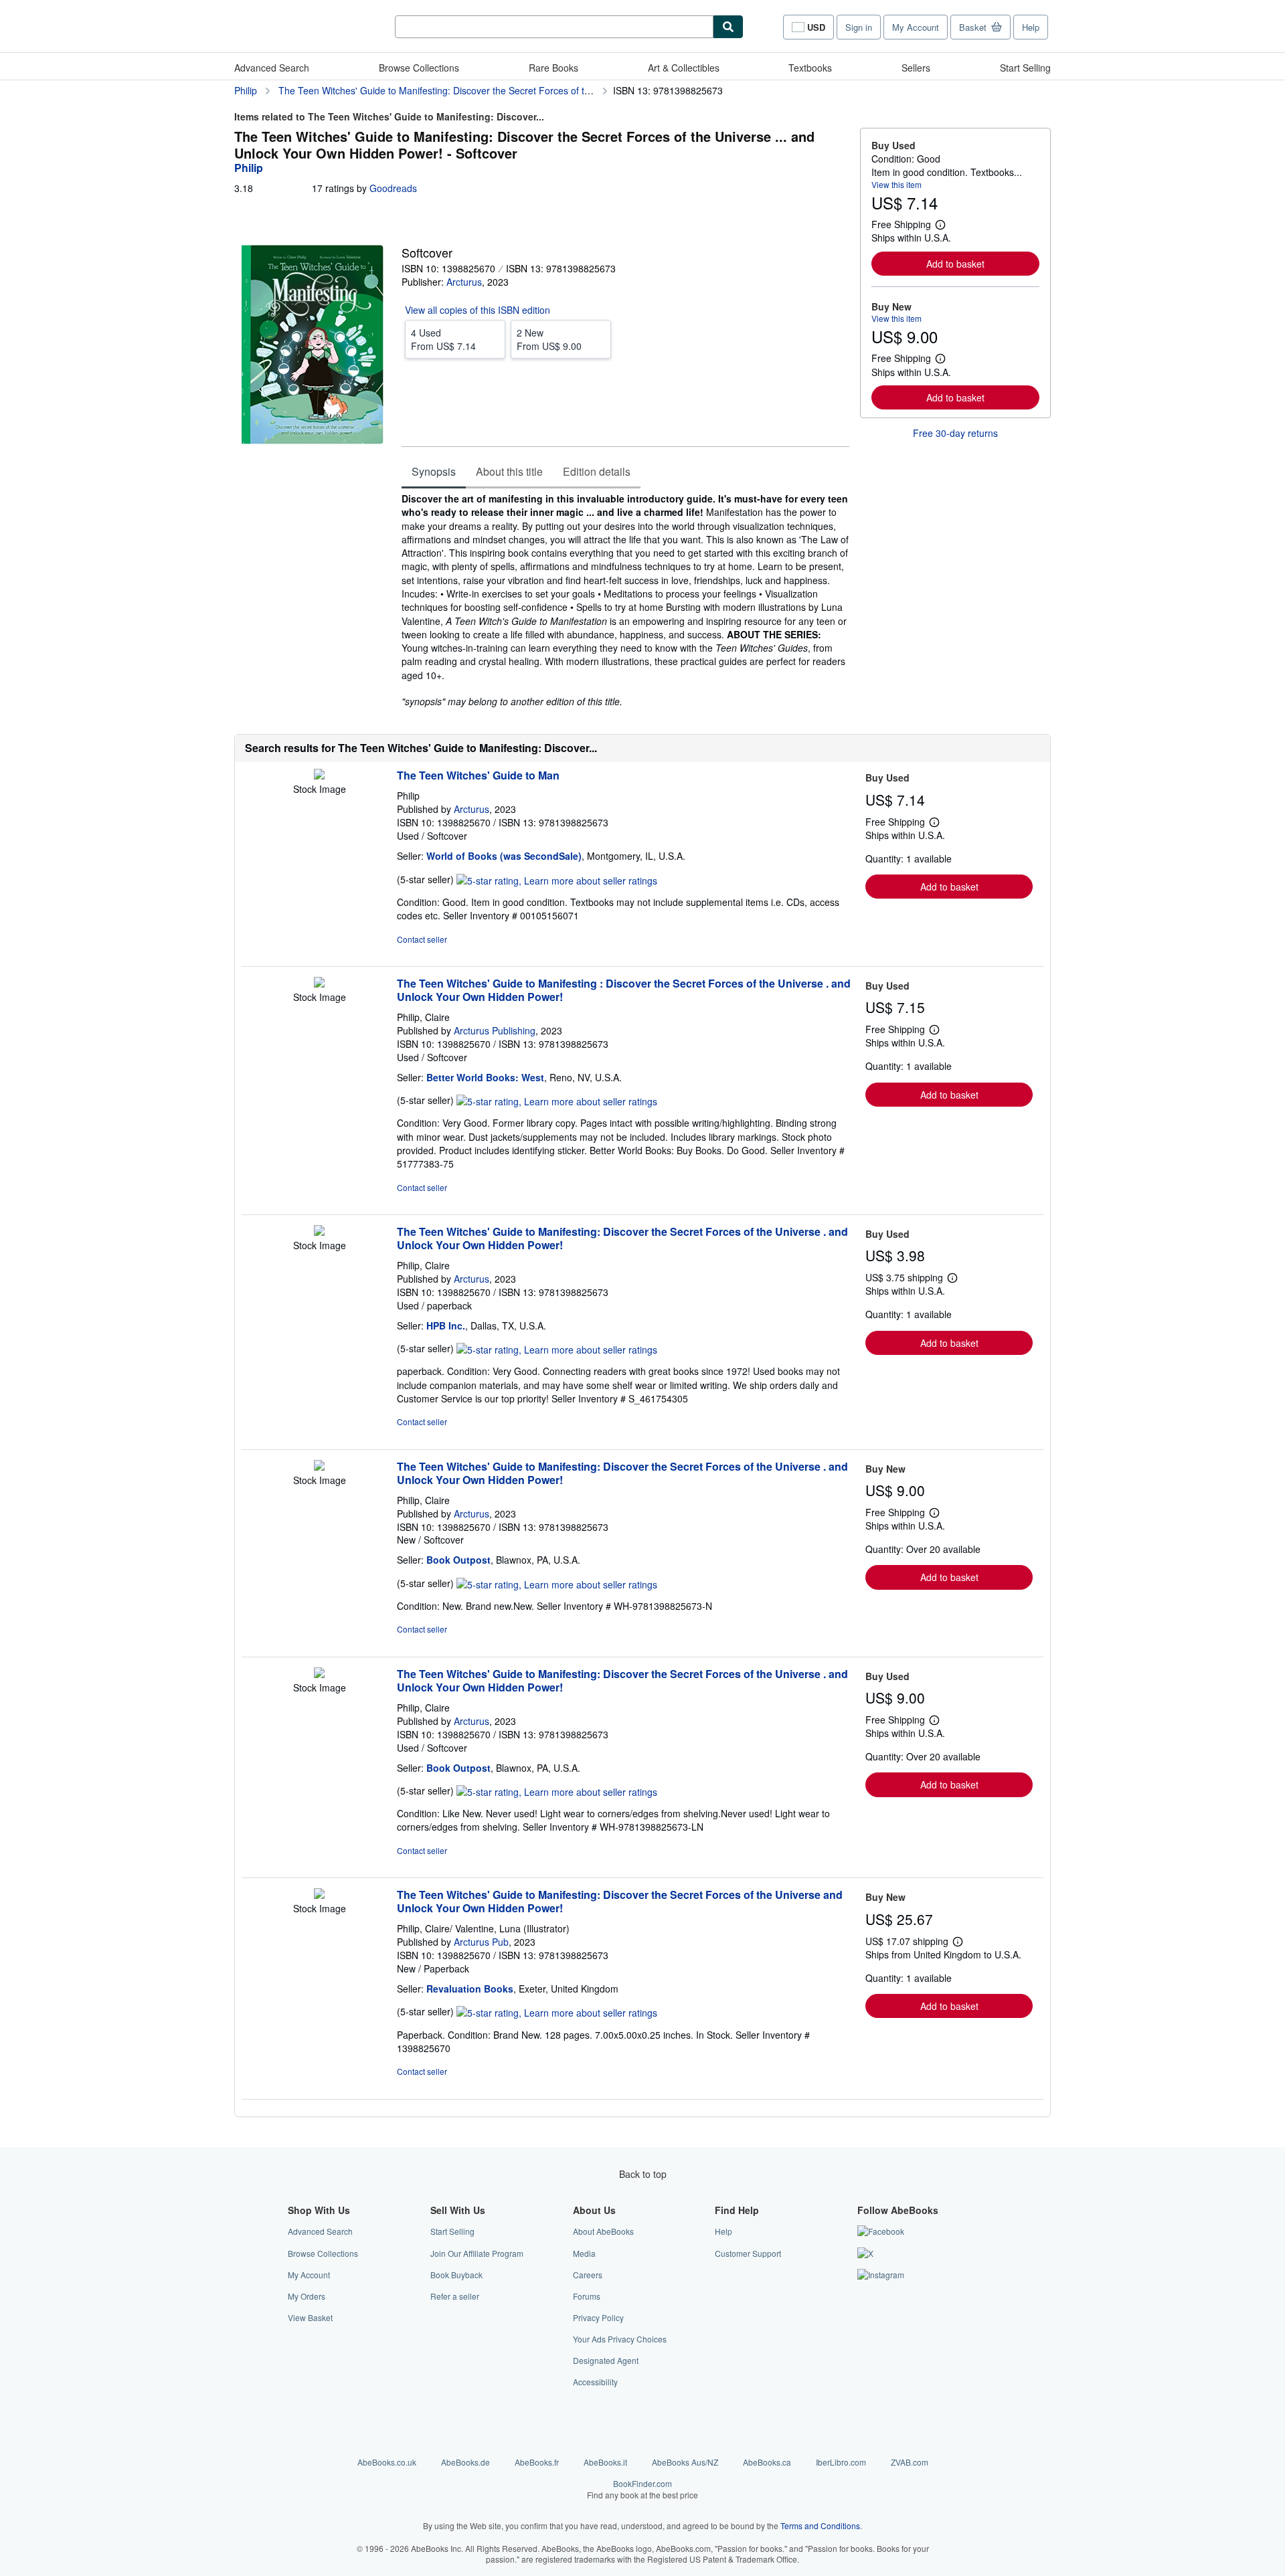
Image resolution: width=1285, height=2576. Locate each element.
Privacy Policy (598, 2317)
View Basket (310, 2317)
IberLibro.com (841, 2462)
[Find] (728, 27)
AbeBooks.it (605, 2462)
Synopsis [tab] (434, 471)
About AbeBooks (603, 2231)
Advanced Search (272, 68)
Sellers (916, 68)
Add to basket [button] (955, 264)
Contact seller (422, 939)
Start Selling (1025, 68)
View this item (896, 184)
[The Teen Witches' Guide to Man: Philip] (319, 775)
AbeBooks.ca (767, 2462)
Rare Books (553, 68)
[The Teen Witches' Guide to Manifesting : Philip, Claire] (319, 984)
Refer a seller (455, 2296)
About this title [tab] (509, 471)
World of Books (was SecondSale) (504, 856)
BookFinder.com (642, 2489)
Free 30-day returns (955, 433)
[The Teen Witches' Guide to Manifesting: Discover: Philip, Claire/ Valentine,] (319, 1895)
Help (1031, 27)
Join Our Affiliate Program (477, 2253)
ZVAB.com (910, 2462)
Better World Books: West (485, 1077)
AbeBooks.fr (537, 2462)
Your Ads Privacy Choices (620, 2339)
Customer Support (748, 2253)
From (443, 339)
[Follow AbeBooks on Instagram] (881, 2275)
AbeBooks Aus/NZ (685, 2462)
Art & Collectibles (684, 68)
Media (584, 2253)
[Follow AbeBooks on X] (865, 2253)
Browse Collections (419, 68)
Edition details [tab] (597, 471)
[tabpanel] (625, 600)
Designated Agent (606, 2360)
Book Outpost (458, 1560)
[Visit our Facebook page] (881, 2231)
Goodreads (393, 188)
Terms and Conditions (820, 2525)
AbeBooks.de (465, 2462)
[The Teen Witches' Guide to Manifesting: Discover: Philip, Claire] (319, 1232)
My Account (916, 27)
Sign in (859, 27)
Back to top (643, 2174)
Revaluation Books (470, 1989)
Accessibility (595, 2382)
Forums (587, 2296)
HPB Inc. (446, 1325)
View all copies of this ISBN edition (478, 310)
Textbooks (810, 68)
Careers (588, 2275)
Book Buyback (456, 2275)
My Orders (307, 2296)
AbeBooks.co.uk (387, 2462)
